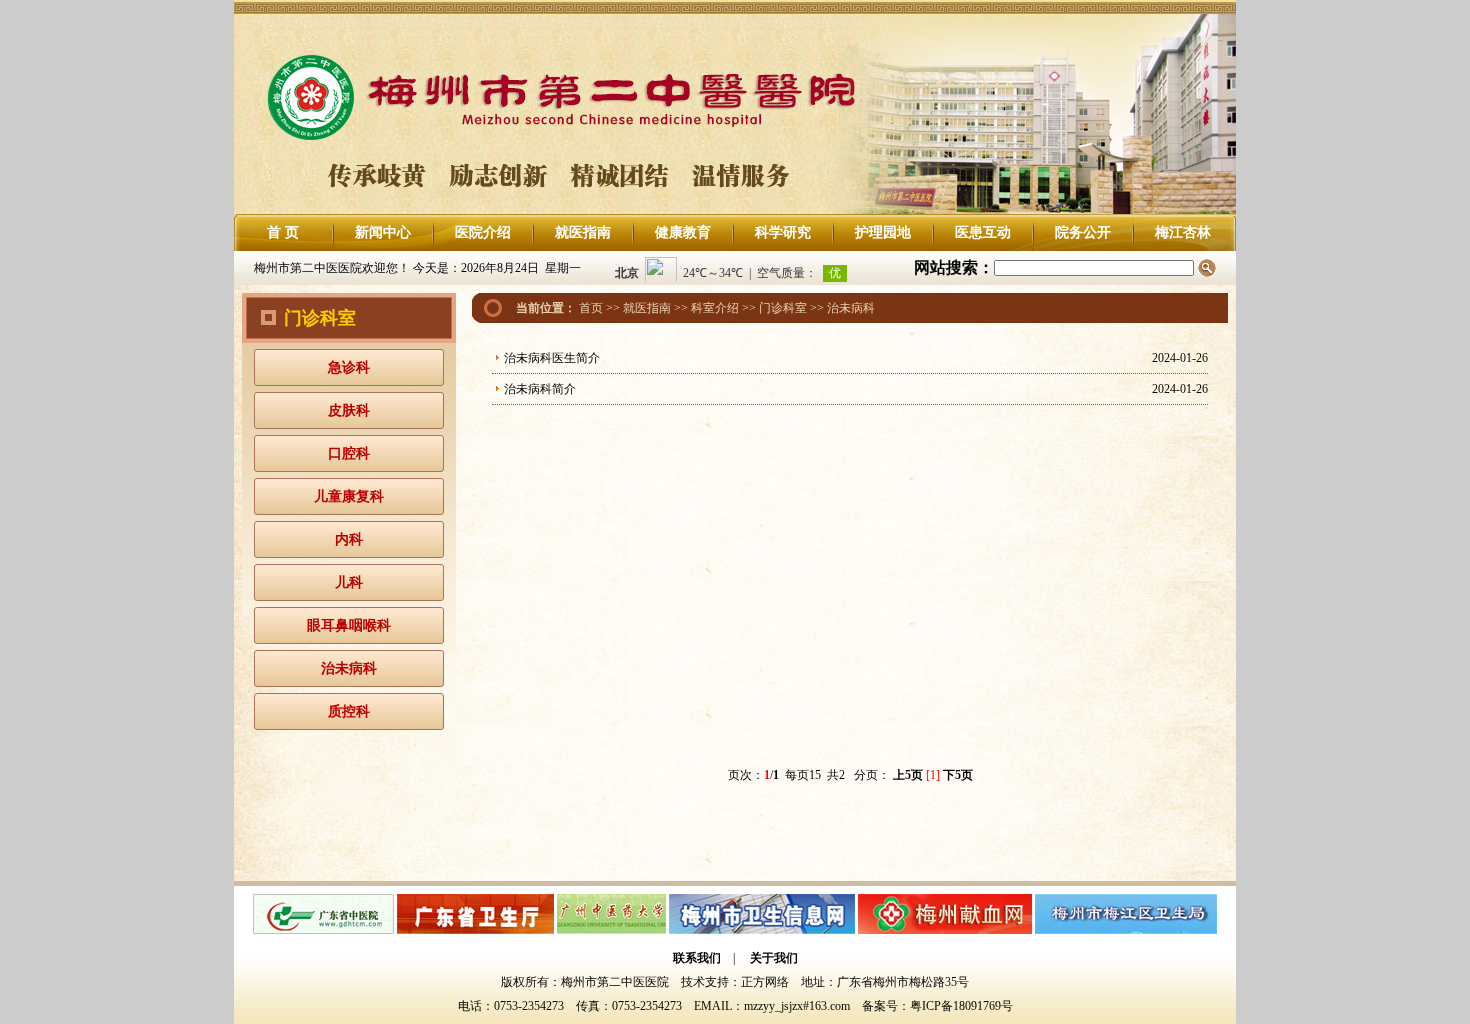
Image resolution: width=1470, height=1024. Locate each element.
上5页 (908, 775)
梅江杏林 (1183, 232)
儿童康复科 (349, 496)
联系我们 (697, 958)
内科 (349, 539)
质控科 (349, 711)
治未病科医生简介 (552, 358)
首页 (591, 308)
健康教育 (683, 232)
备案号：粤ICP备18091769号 (937, 1006)
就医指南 (583, 232)
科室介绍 (715, 308)
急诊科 (349, 367)
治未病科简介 (540, 389)
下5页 (958, 775)
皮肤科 (349, 410)
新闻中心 (383, 232)
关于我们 (774, 958)
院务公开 (1083, 232)
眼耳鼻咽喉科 (349, 625)
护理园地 (883, 232)
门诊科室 (783, 308)
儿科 (349, 582)
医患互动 (983, 232)
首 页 (283, 232)
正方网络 (765, 982)
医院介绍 (483, 232)
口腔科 (349, 453)
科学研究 (783, 232)
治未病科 (349, 668)
